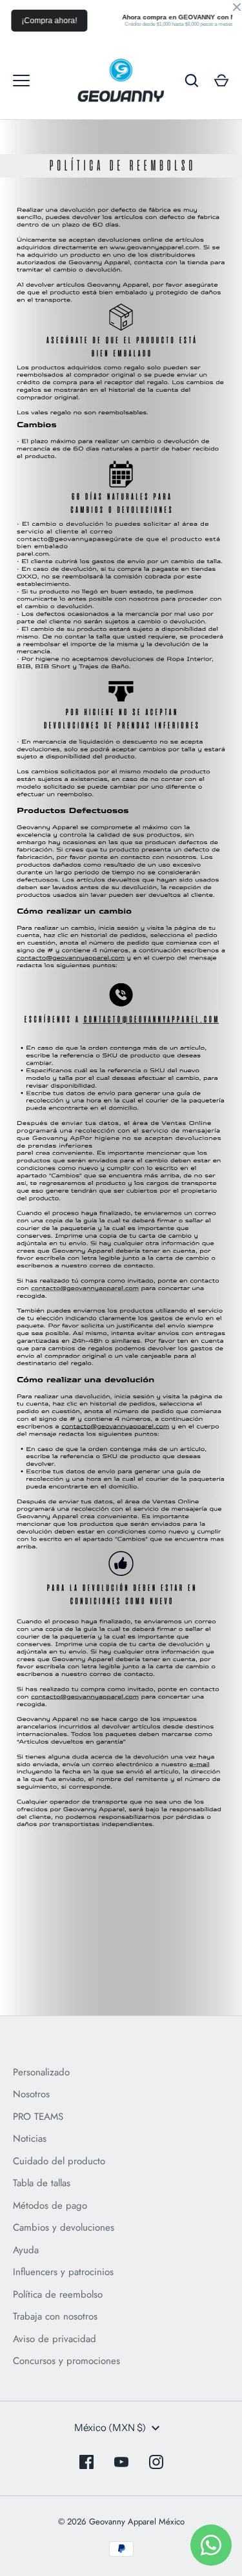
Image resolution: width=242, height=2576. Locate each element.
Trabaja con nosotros (55, 2316)
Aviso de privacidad (55, 2339)
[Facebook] (86, 2462)
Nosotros (31, 2094)
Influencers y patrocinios (63, 2272)
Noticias (30, 2139)
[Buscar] (192, 81)
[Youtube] (121, 2462)
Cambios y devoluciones (64, 2227)
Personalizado (41, 2072)
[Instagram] (156, 2462)
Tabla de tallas (42, 2183)
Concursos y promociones (66, 2361)
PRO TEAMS (38, 2117)
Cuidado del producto (59, 2161)
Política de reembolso (58, 2294)
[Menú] (21, 81)
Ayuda (26, 2250)
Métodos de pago (50, 2206)
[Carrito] (221, 81)
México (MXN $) (110, 2427)
